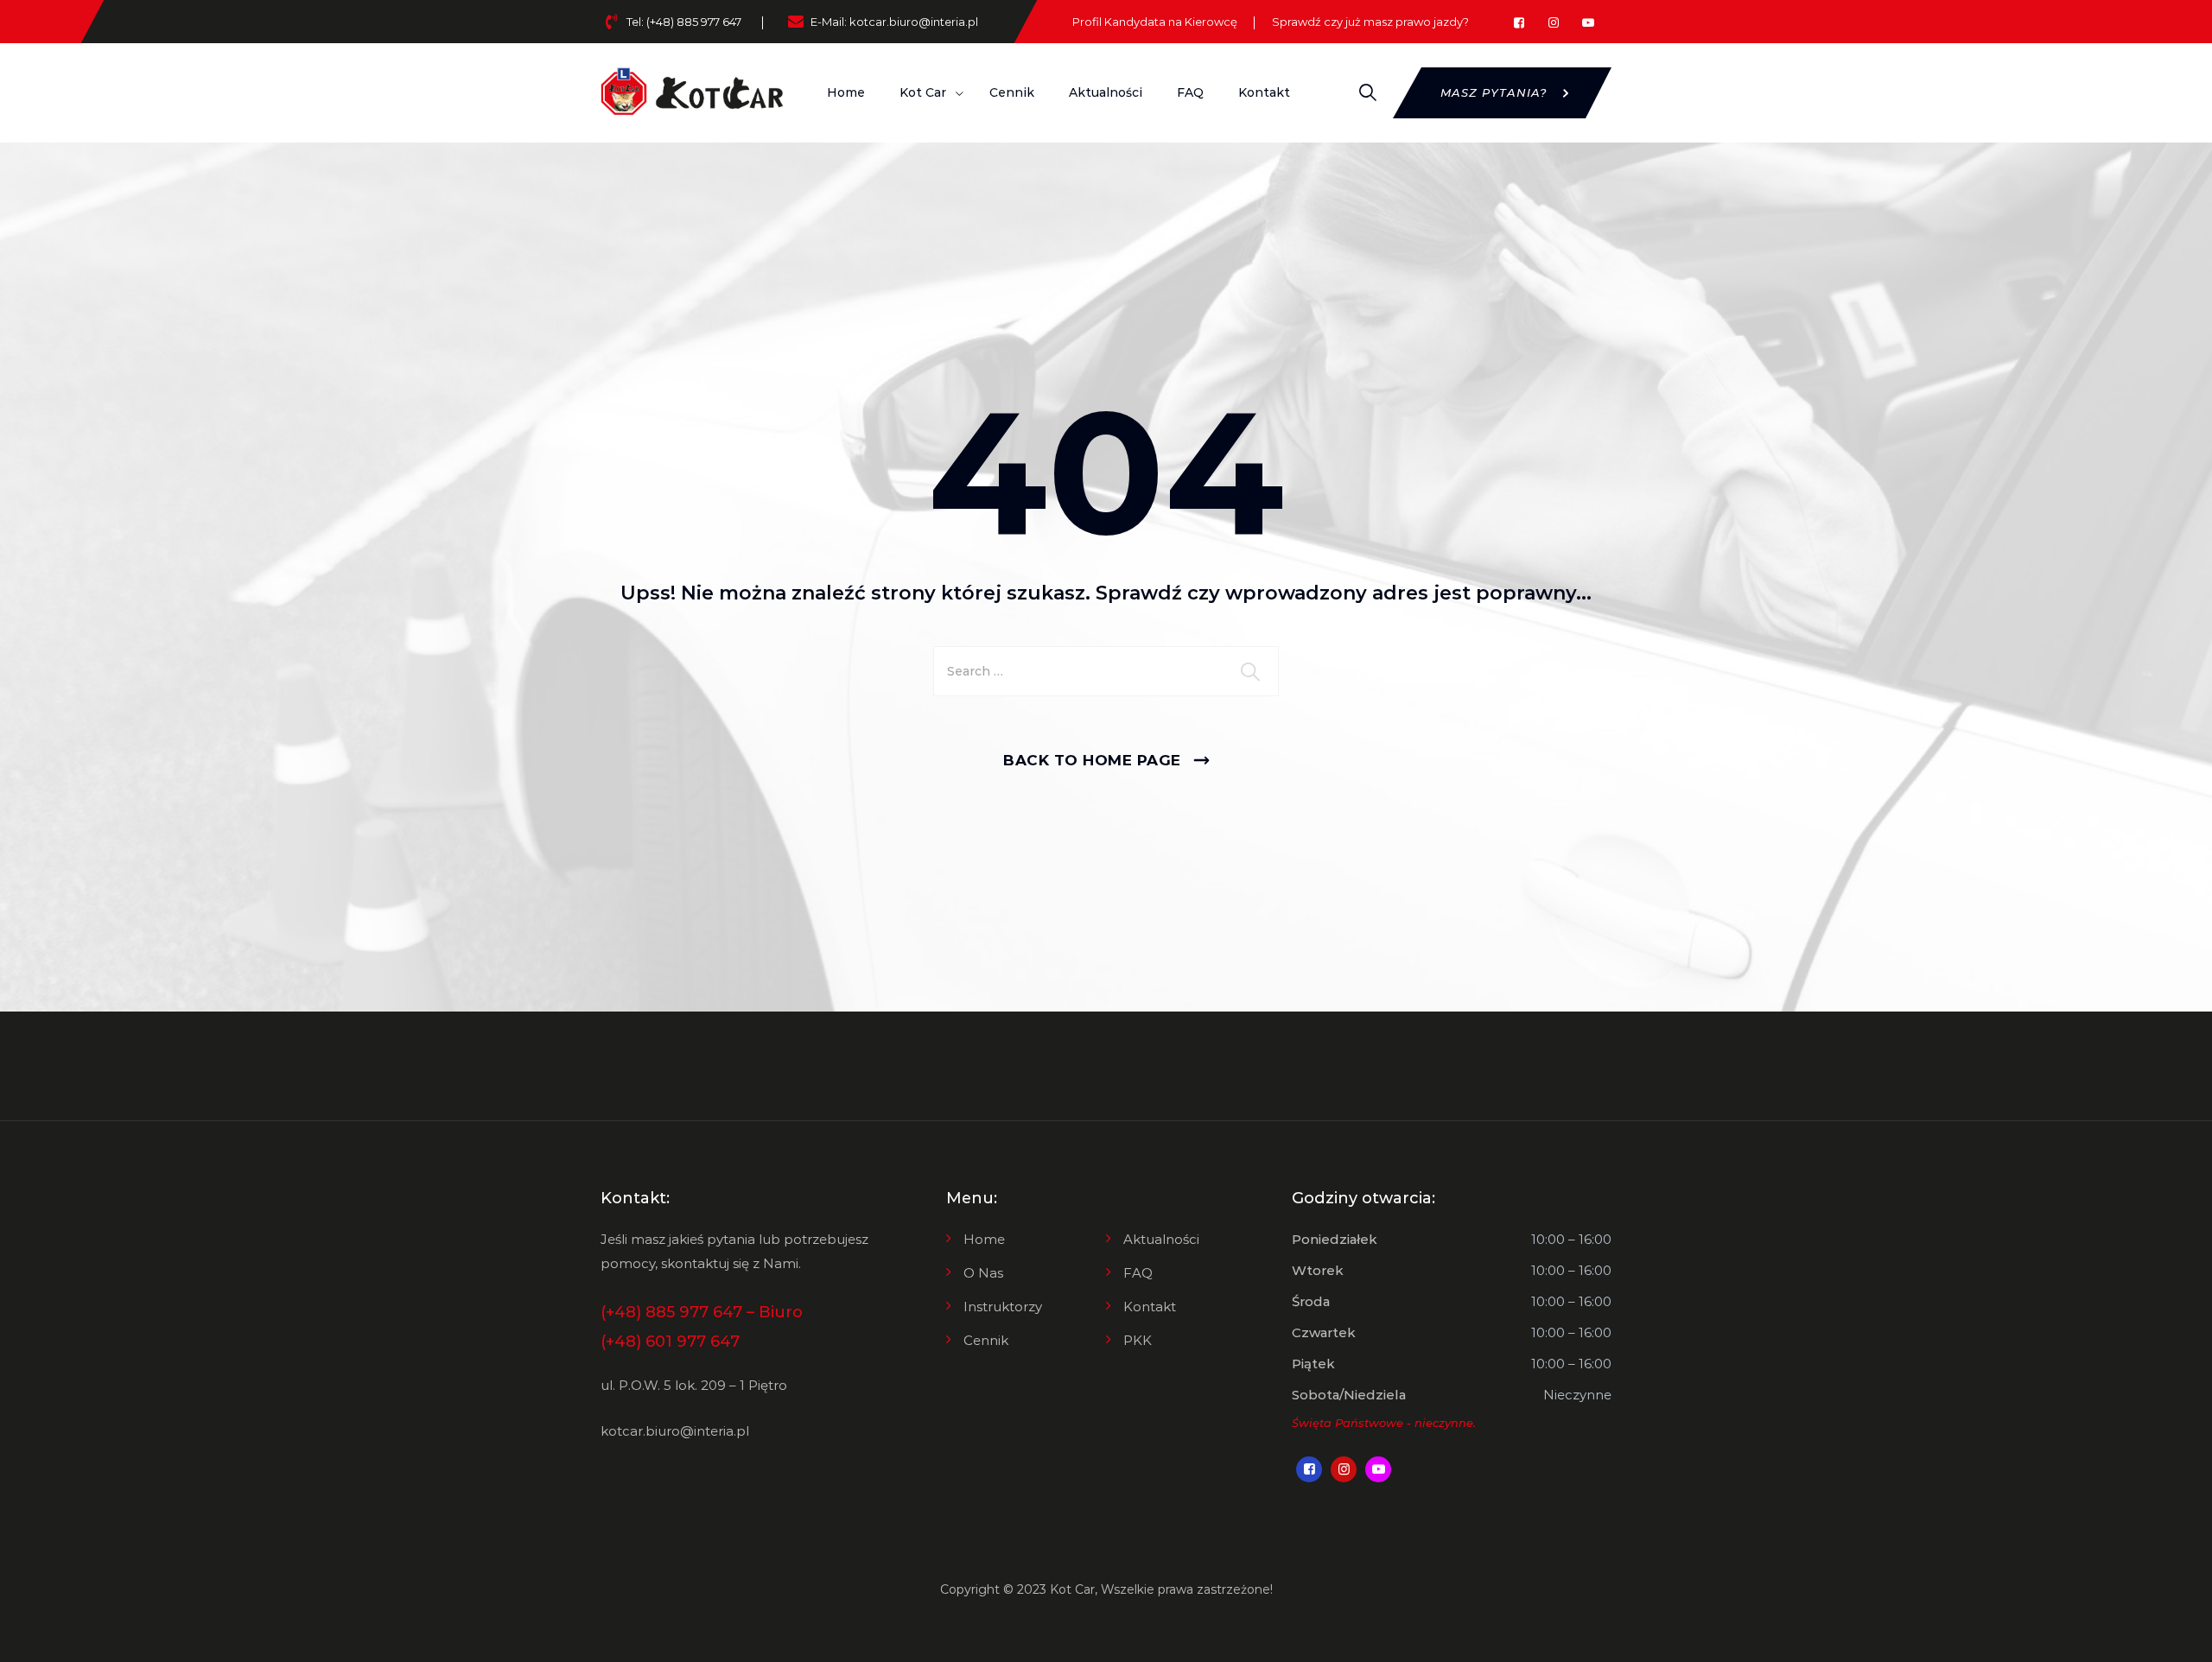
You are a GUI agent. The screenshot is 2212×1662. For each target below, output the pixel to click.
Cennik (1012, 92)
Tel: (684, 22)
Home (846, 92)
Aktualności (1106, 92)
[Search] (1368, 92)
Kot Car (1072, 1589)
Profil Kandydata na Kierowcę (1155, 22)
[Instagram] (1553, 23)
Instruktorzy (1003, 1307)
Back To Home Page (1092, 760)
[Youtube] (1588, 23)
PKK (1138, 1340)
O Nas (983, 1273)
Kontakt (1264, 92)
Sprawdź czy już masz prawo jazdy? (1370, 22)
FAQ (1190, 92)
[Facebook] (1519, 23)
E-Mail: (894, 22)
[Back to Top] (2175, 1634)
